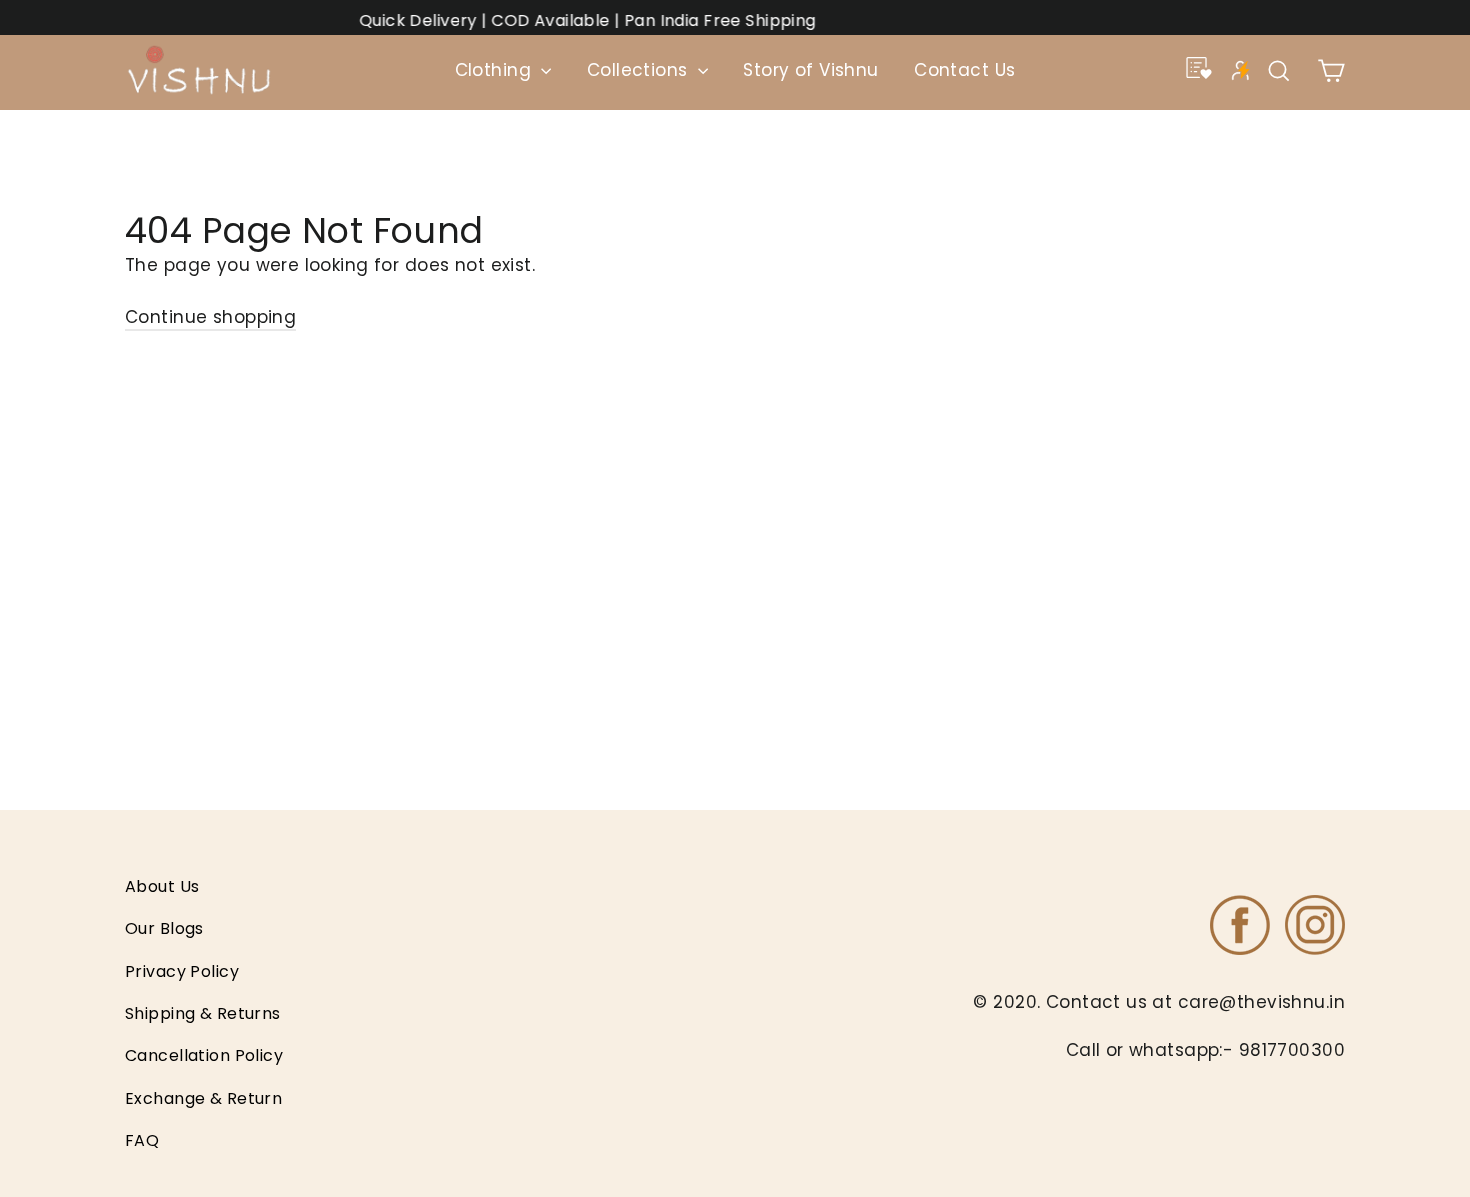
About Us (162, 886)
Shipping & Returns (203, 1013)
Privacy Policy (182, 971)
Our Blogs (164, 928)
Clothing (496, 70)
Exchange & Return (203, 1098)
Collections (640, 70)
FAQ (142, 1140)
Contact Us (964, 70)
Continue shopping (210, 317)
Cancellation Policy (204, 1055)
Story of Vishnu (810, 70)
